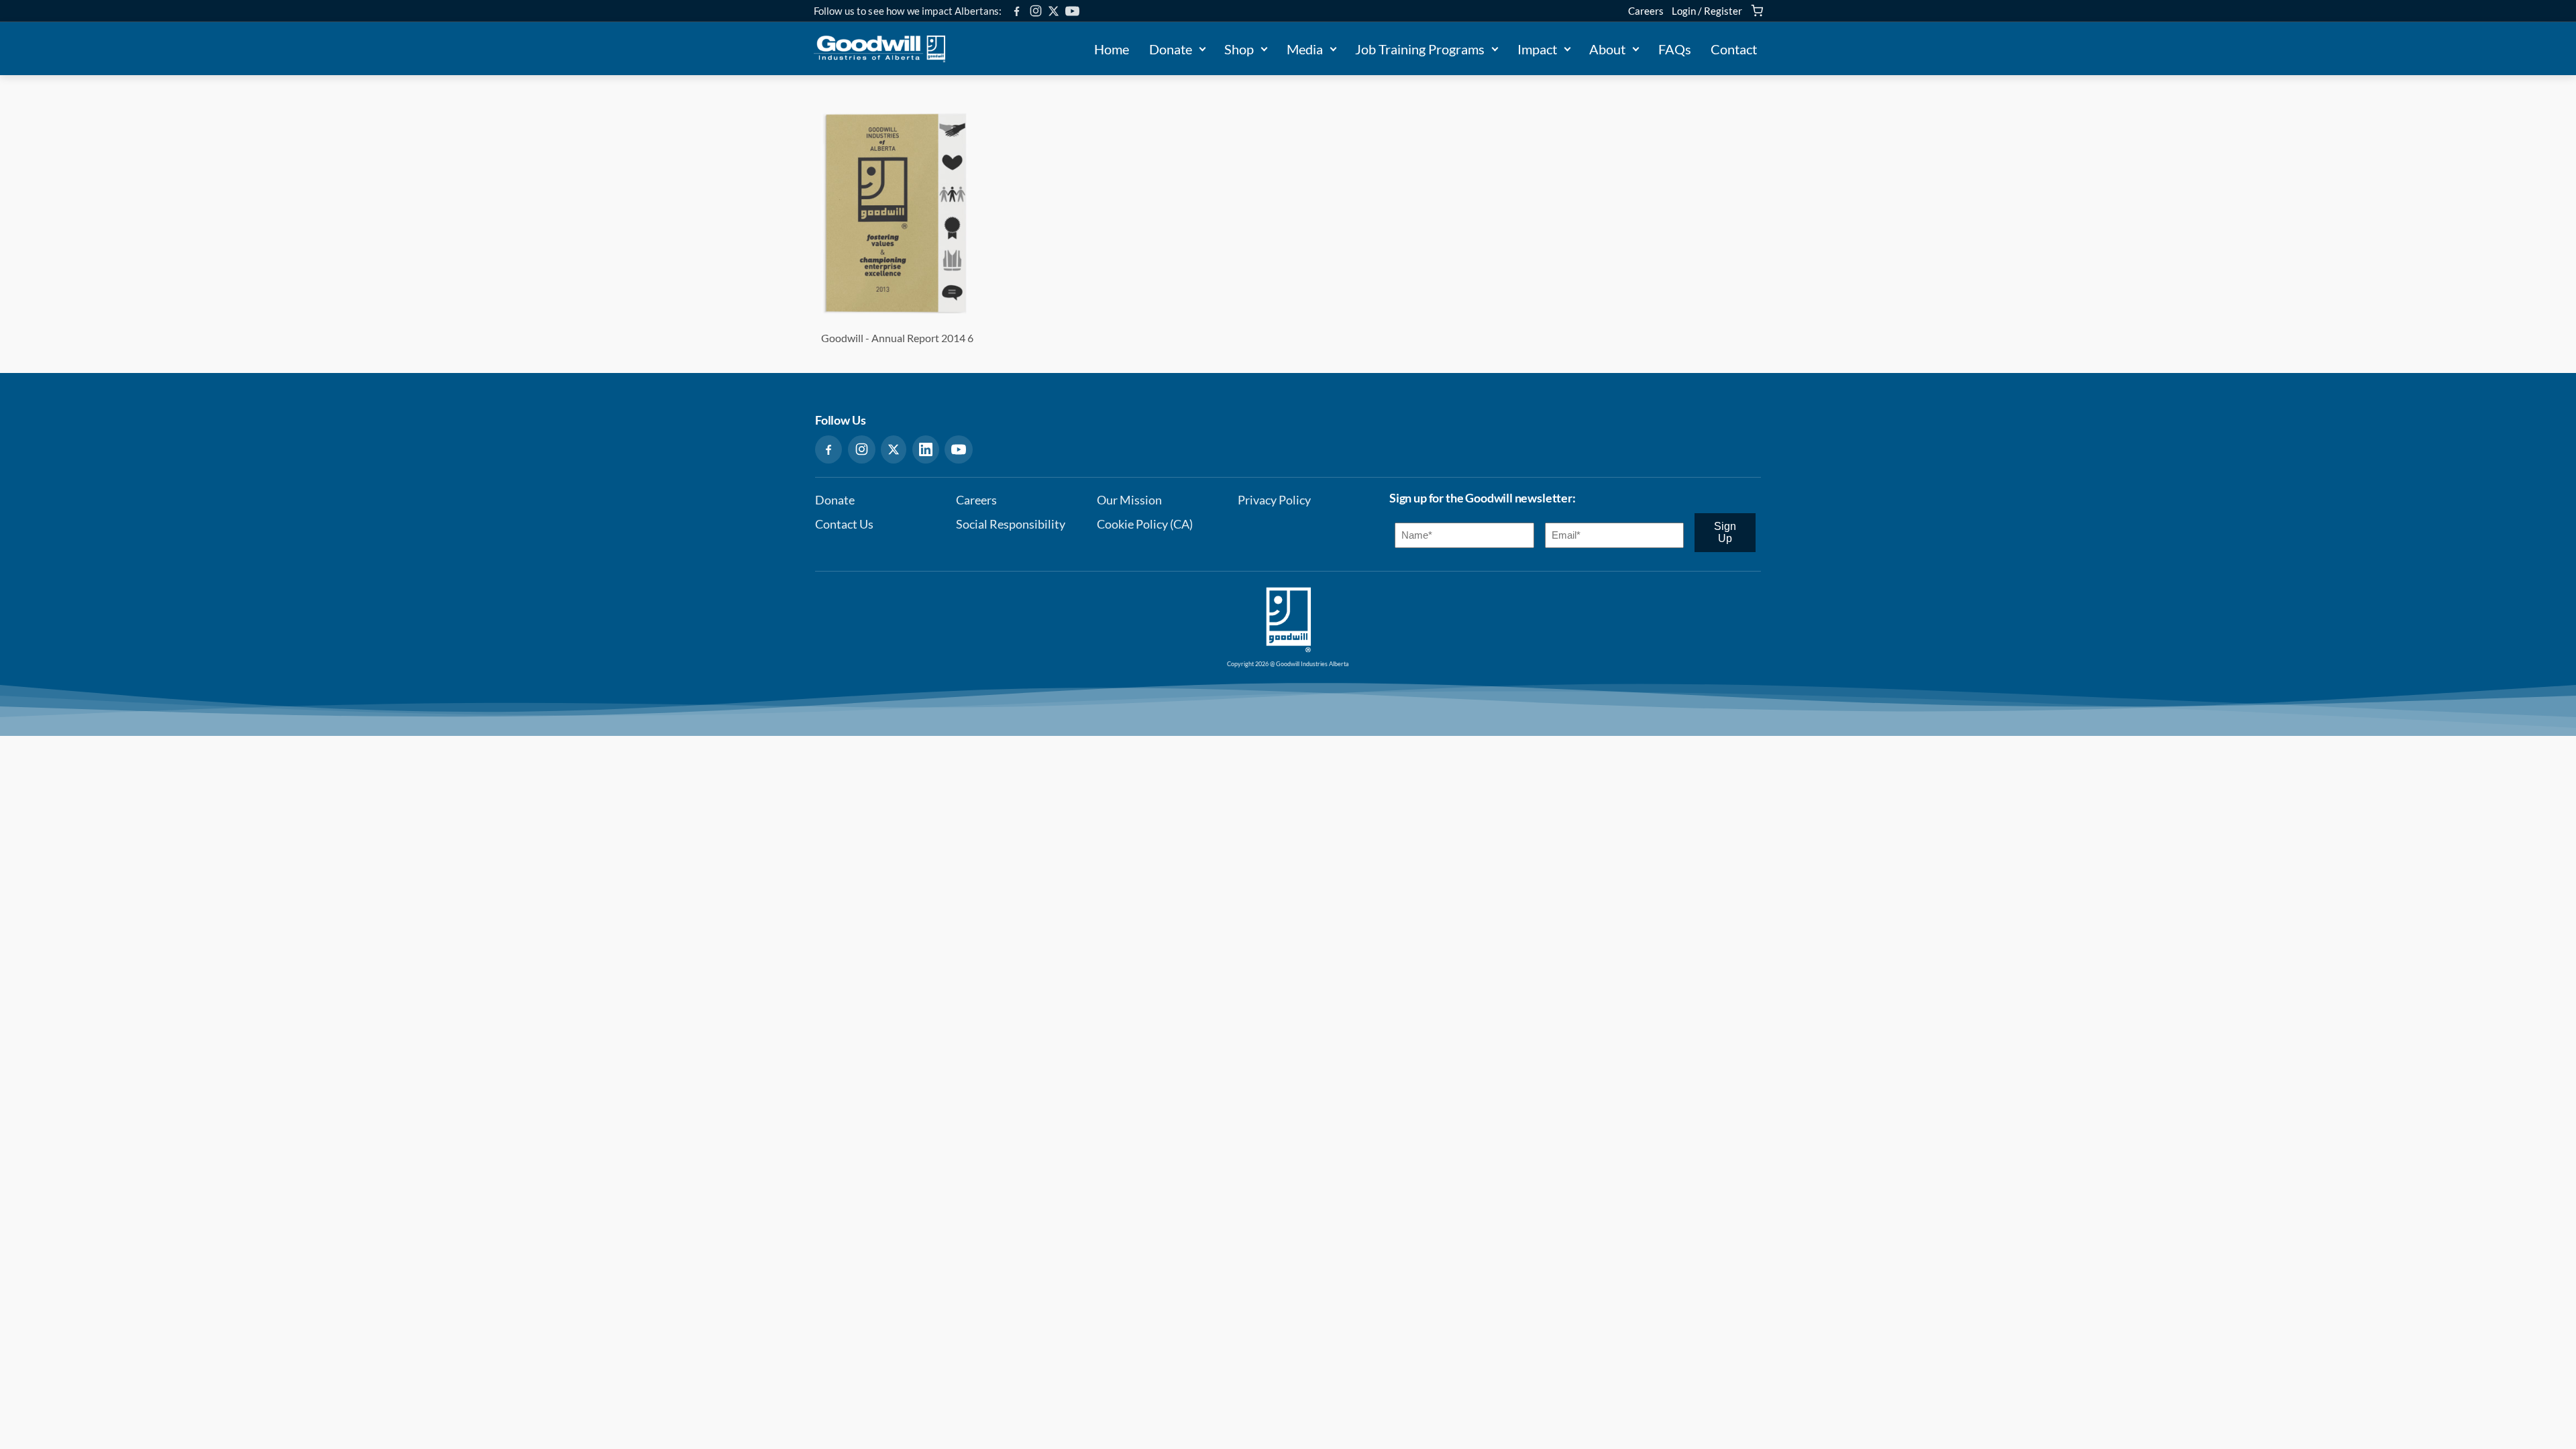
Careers (1646, 11)
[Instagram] (1036, 11)
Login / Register (1707, 11)
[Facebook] (1017, 11)
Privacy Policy (1274, 500)
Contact (1734, 49)
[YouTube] (1072, 11)
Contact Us (844, 524)
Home (1112, 49)
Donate (1171, 49)
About (1607, 49)
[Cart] (1757, 11)
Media (1305, 49)
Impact (1537, 49)
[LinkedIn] (926, 449)
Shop (1239, 49)
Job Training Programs (1420, 49)
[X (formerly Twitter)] (1054, 11)
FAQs (1675, 49)
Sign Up (1725, 532)
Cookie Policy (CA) (1145, 524)
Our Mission (1129, 500)
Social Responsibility (1011, 524)
